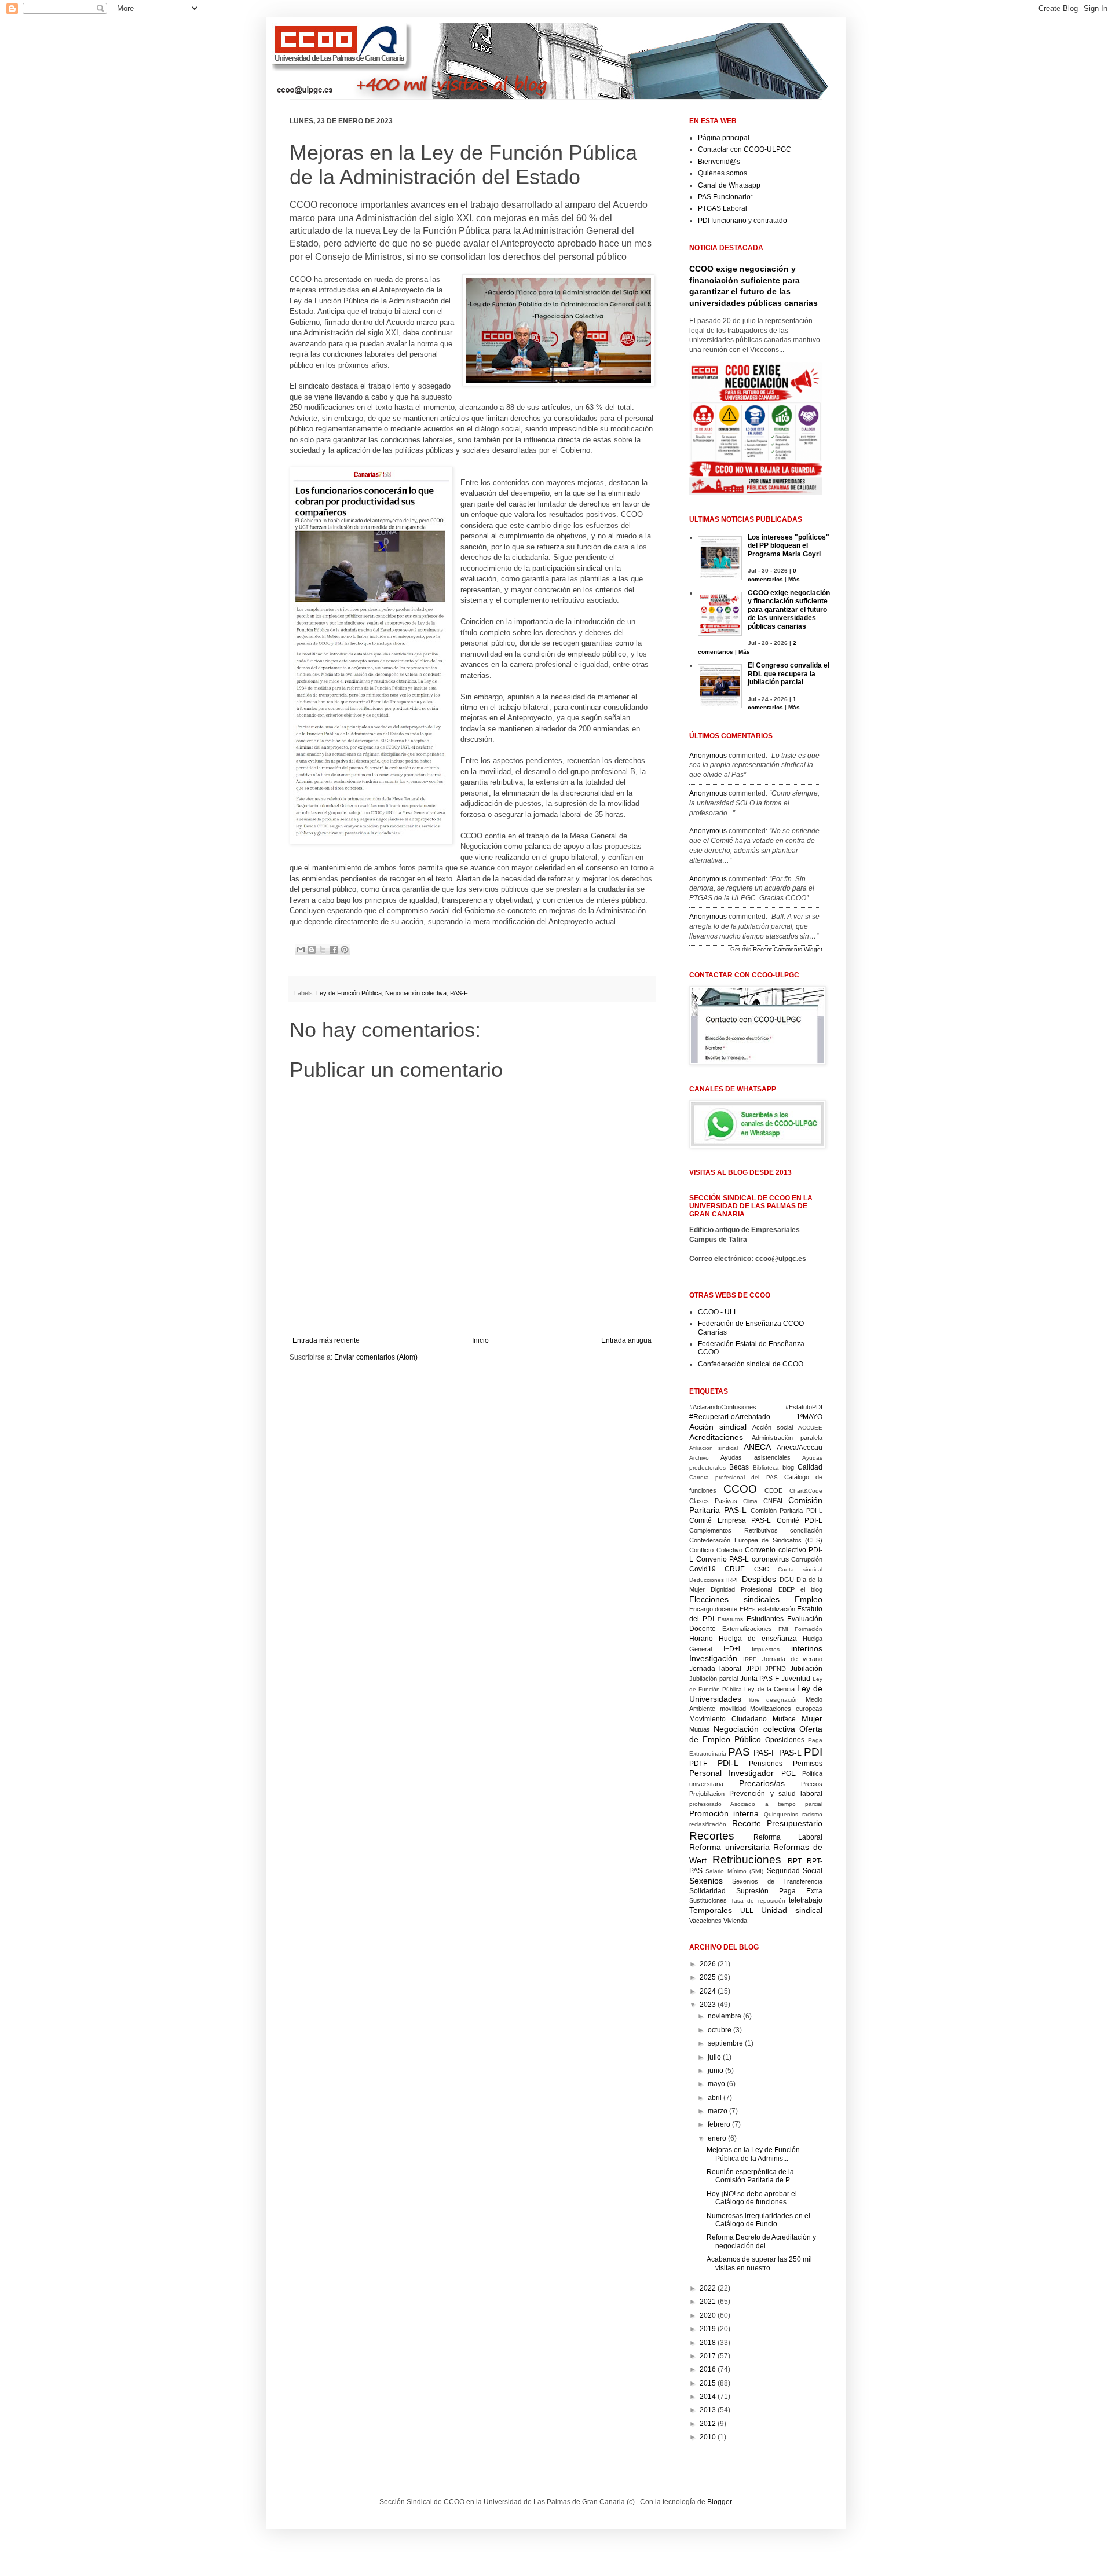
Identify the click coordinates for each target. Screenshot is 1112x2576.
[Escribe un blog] (312, 950)
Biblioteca (766, 1467)
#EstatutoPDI (804, 1407)
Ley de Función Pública (349, 993)
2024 (708, 1991)
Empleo (809, 1599)
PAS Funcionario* (726, 197)
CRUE (735, 1569)
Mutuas (700, 1729)
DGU (787, 1580)
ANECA (757, 1447)
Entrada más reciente (326, 1340)
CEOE (773, 1490)
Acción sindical (718, 1427)
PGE (789, 1773)
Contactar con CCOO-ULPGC (745, 149)
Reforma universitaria (729, 1847)
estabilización (776, 1609)
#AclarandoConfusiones (723, 1407)
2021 (708, 2302)
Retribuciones (747, 1859)
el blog (811, 1589)
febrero (719, 2124)
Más (794, 579)
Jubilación (806, 1669)
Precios (812, 1784)
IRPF (750, 1659)
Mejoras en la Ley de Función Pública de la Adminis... (753, 2154)
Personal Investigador (731, 1773)
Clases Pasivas (713, 1501)
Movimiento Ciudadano (728, 1719)
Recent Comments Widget (788, 949)
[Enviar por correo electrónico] (301, 950)
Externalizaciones (747, 1629)
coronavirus (770, 1559)
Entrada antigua (626, 1340)
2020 (708, 2315)
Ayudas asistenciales (755, 1457)
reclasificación (708, 1824)
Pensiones (766, 1764)
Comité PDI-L (800, 1520)
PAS (739, 1752)
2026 (708, 1964)
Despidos (759, 1579)
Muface (784, 1719)
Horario (701, 1639)
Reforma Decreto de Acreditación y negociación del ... (761, 2241)
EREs (748, 1609)
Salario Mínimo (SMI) (734, 1871)
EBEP (787, 1589)
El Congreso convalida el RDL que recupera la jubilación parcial (789, 674)
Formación (809, 1629)
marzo (718, 2111)
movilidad (733, 1709)
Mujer (812, 1718)
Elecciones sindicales (734, 1599)
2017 (708, 2356)
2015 (708, 2383)
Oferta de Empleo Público (756, 1734)
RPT (795, 1861)
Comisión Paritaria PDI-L (787, 1511)
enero (717, 2138)
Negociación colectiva (416, 993)
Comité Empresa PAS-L (730, 1520)
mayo (716, 2084)
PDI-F (698, 1764)
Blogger (719, 2502)
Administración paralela (787, 1438)
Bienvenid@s (719, 162)
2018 (708, 2343)
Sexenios (706, 1881)
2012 (708, 2424)
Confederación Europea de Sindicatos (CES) (756, 1540)
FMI (783, 1629)
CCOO (740, 1489)
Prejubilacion (707, 1794)
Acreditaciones (716, 1437)
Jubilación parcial (714, 1679)
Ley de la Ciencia (769, 1689)
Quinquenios (781, 1814)
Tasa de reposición (758, 1901)
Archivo (699, 1458)
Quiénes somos (723, 173)
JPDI (753, 1669)
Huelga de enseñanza (758, 1639)
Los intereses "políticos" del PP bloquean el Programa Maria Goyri (789, 546)
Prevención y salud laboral (776, 1794)
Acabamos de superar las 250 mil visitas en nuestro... (759, 2263)
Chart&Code (806, 1491)
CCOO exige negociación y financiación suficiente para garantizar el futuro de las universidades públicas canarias (789, 610)
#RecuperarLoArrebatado (730, 1417)
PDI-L (728, 1763)
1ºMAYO (809, 1417)
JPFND (776, 1669)
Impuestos (766, 1649)
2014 (708, 2397)
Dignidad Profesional (741, 1589)
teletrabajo (806, 1900)
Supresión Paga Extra (779, 1891)
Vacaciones (705, 1921)
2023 (708, 2005)
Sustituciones (708, 1900)
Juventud (796, 1679)
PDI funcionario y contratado (742, 221)
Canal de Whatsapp (729, 185)
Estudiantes (765, 1619)
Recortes (712, 1836)
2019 (708, 2329)
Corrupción (807, 1559)
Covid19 (703, 1569)
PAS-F (459, 993)
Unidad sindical (792, 1910)
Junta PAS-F (760, 1679)
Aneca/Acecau (800, 1448)
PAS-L (790, 1753)
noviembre (725, 2016)
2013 (708, 2410)
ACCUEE (810, 1428)
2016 (708, 2369)
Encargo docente (713, 1609)
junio (716, 2071)
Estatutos (730, 1619)
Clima (750, 1501)
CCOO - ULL (718, 1312)
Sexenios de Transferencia (777, 1881)
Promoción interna (724, 1813)
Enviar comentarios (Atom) (376, 1357)
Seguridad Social (795, 1871)
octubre (720, 2030)
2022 (708, 2288)
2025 (708, 1977)
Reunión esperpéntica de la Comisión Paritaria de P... (750, 2176)
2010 (708, 2437)
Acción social (773, 1427)
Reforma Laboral (788, 1837)
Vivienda (735, 1921)
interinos (807, 1648)
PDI (813, 1752)
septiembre (725, 2043)
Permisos (808, 1764)
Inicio (480, 1340)
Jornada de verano (793, 1659)
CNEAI (773, 1501)
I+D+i (732, 1649)
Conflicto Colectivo (716, 1550)
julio (714, 2057)
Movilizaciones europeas (786, 1709)
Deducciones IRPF (714, 1580)
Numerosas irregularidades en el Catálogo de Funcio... (758, 2220)
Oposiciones (785, 1740)
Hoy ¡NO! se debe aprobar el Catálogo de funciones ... (752, 2198)
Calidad (810, 1467)
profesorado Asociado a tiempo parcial (756, 1804)
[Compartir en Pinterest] (345, 950)
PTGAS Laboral (723, 208)
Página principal (724, 138)
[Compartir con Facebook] (334, 950)
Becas (739, 1467)
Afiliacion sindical (714, 1448)
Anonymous (708, 756)
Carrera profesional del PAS (734, 1477)
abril (715, 2098)
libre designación (774, 1700)
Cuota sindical (800, 1569)
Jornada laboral (715, 1669)
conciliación (806, 1530)
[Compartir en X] (323, 950)
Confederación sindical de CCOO (751, 1364)
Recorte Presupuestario (778, 1823)
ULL (747, 1911)
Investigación (713, 1658)
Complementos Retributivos (734, 1530)
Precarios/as (762, 1783)
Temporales (711, 1910)
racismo (812, 1814)
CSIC (762, 1569)
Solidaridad (707, 1891)
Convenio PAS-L (723, 1559)
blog (788, 1467)
